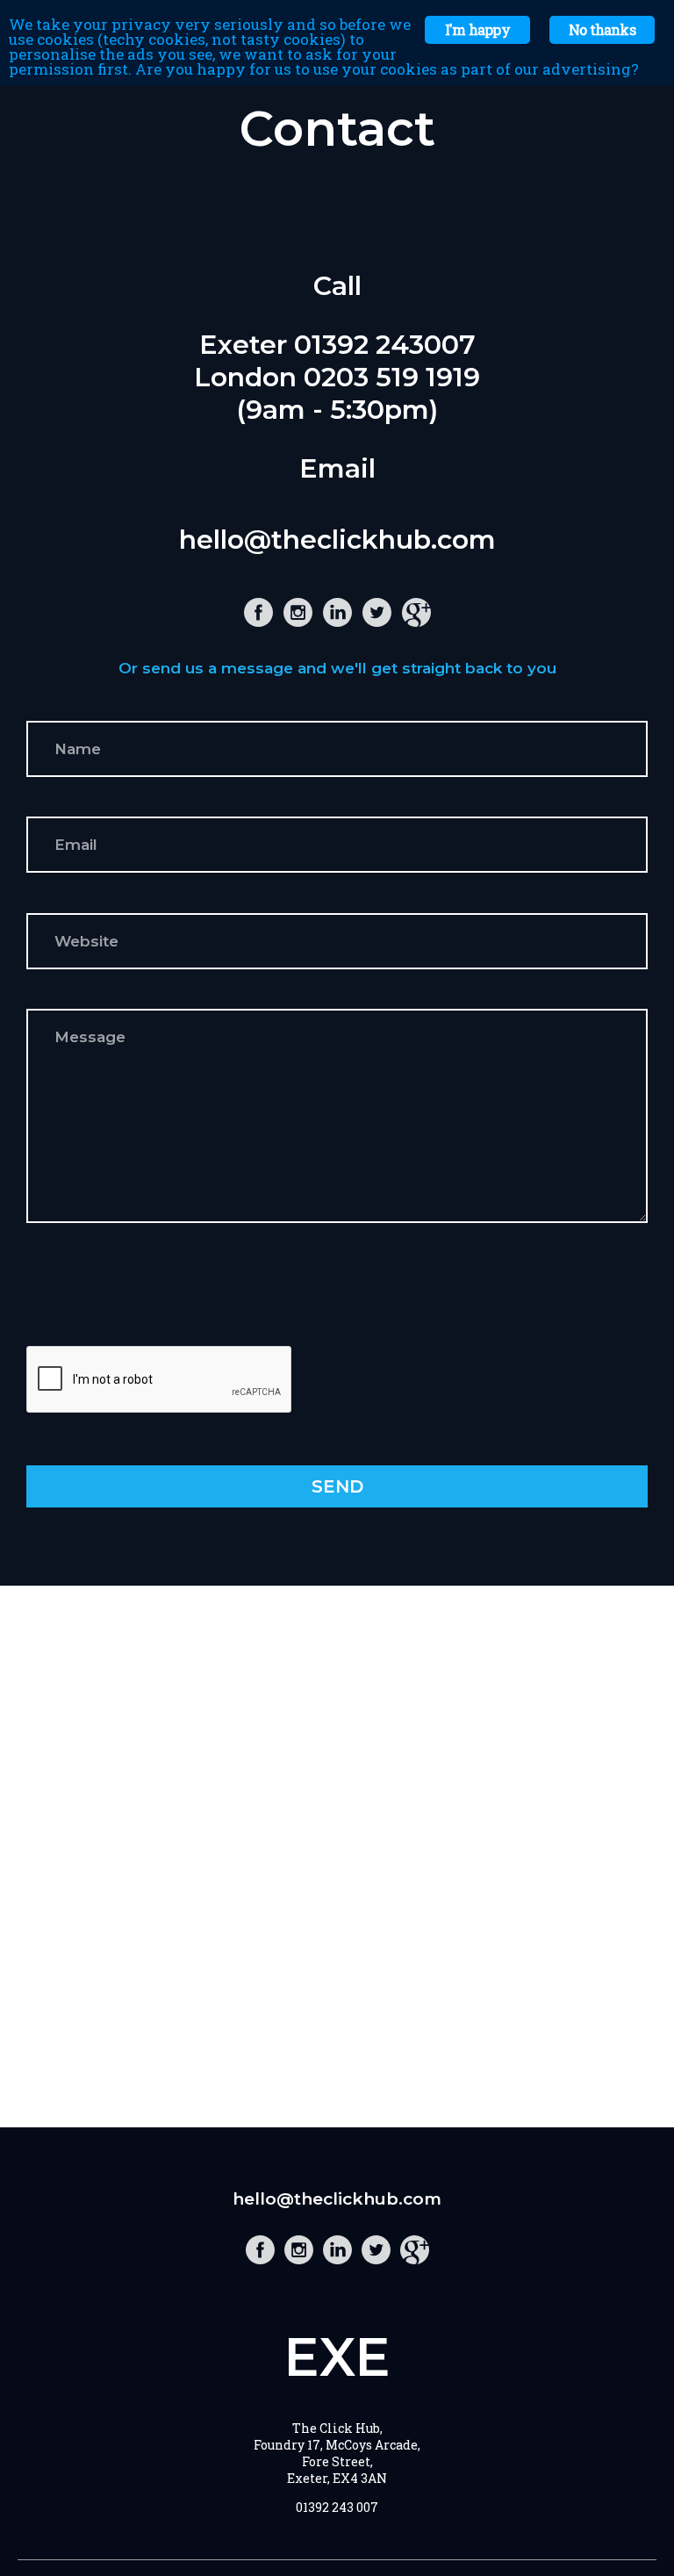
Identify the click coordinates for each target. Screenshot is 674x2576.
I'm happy (477, 29)
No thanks (602, 29)
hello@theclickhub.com (337, 540)
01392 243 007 (337, 2507)
